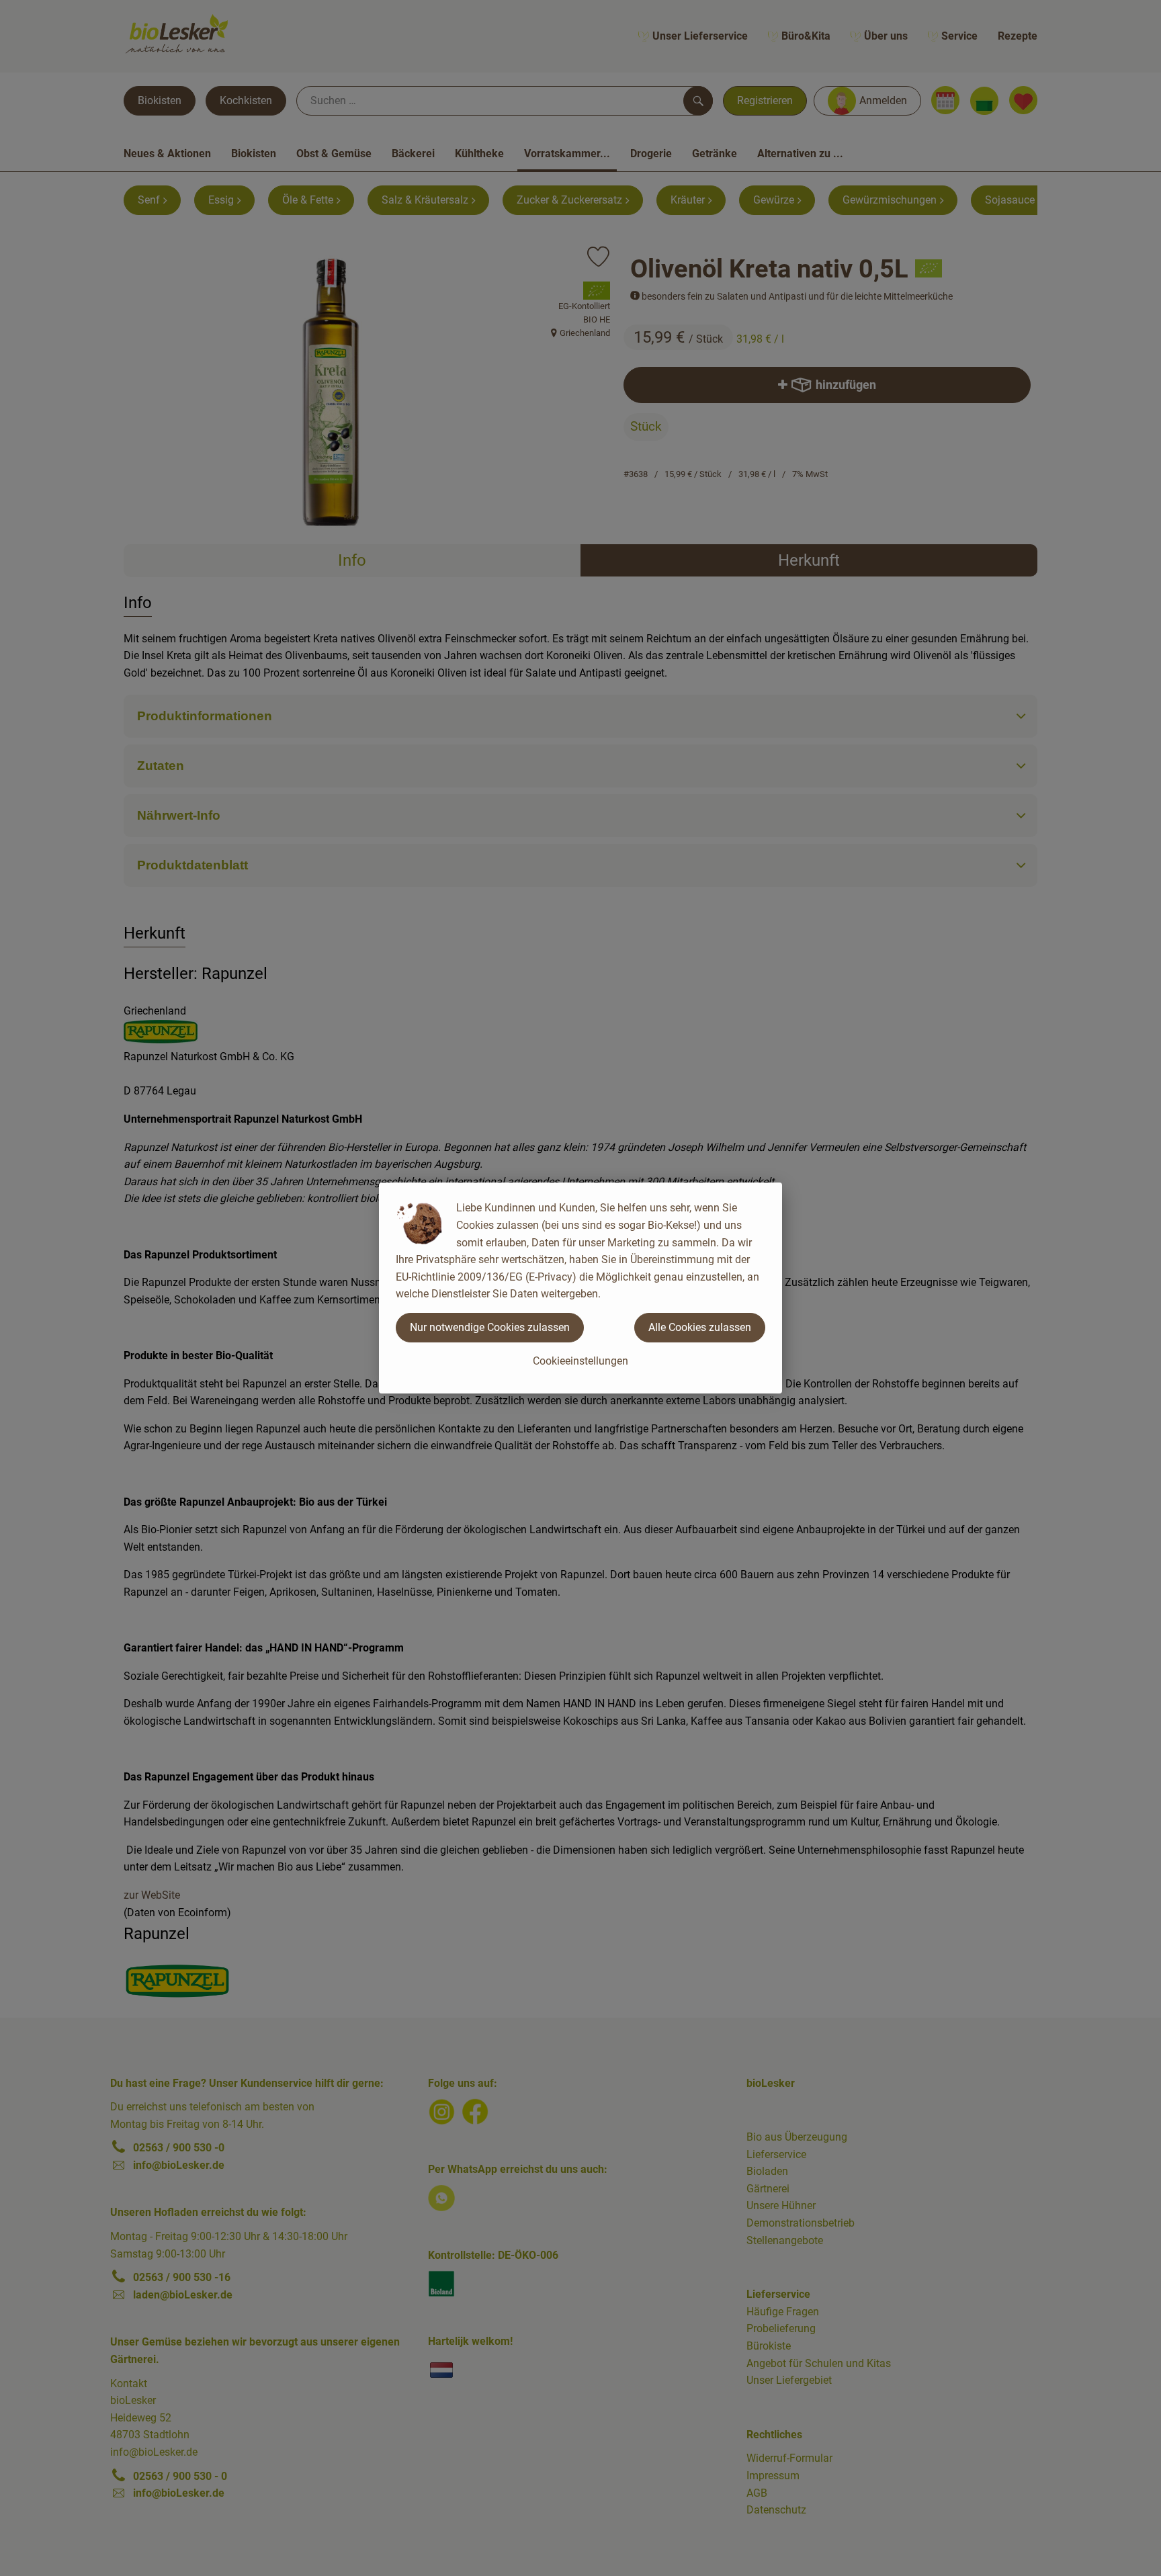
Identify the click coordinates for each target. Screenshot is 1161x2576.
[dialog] (580, 1288)
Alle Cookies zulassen (700, 1327)
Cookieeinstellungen (580, 1361)
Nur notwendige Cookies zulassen (490, 1327)
